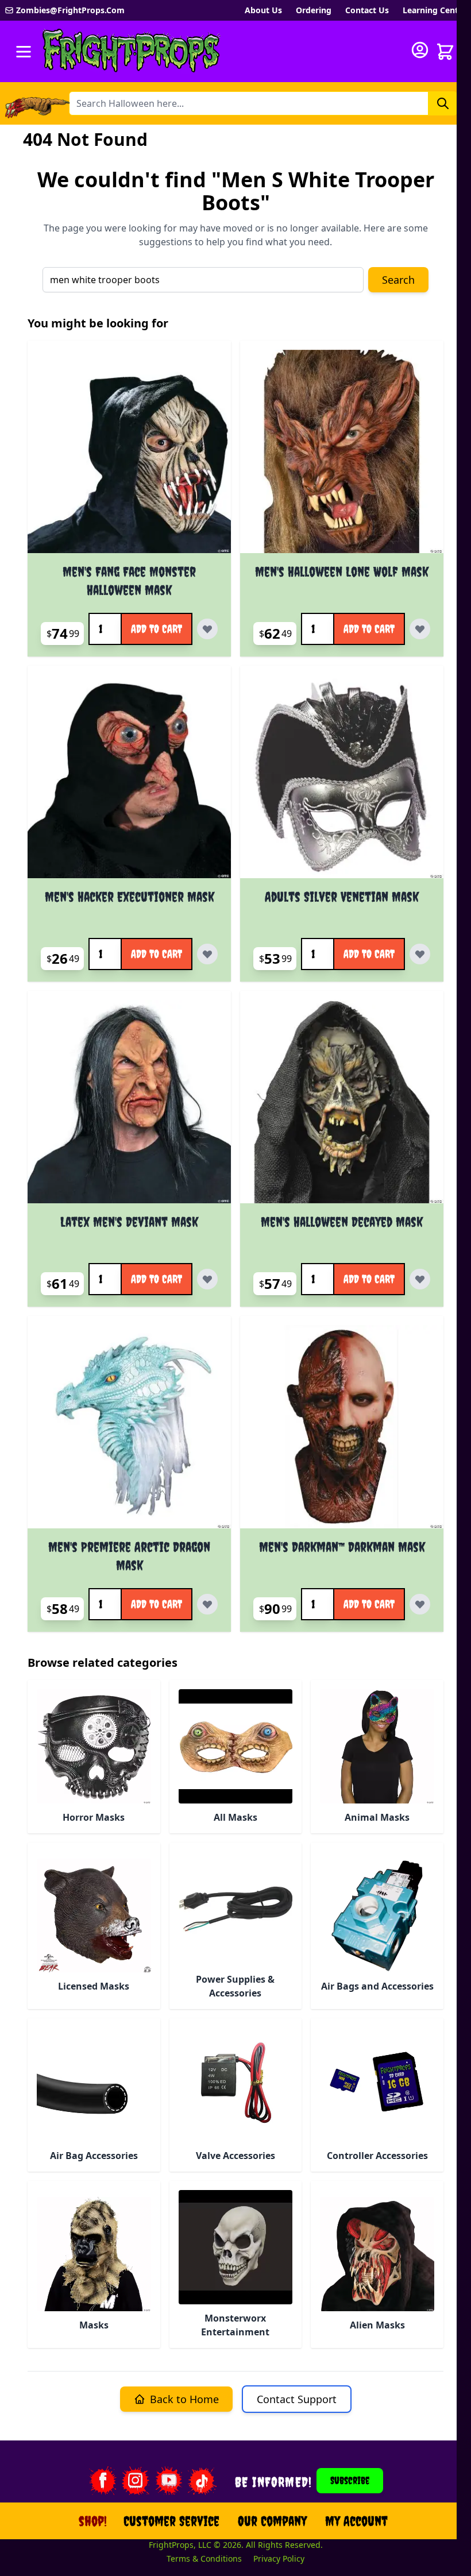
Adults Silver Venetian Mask (342, 897)
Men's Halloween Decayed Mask (342, 1222)
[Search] (443, 103)
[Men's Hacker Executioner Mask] (129, 777)
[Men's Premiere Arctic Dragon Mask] (129, 1427)
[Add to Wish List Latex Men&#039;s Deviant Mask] (207, 1279)
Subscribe (350, 2480)
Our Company (272, 2521)
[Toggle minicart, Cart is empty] (445, 52)
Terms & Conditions (204, 2558)
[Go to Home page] (132, 51)
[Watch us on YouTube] (169, 2481)
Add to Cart (157, 629)
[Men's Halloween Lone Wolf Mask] (342, 451)
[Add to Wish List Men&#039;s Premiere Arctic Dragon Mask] (207, 1604)
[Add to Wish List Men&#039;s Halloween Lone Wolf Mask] (420, 629)
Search (398, 280)
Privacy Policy (279, 2558)
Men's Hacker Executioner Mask (130, 897)
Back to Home (184, 2399)
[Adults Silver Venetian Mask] (342, 777)
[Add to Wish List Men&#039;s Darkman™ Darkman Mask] (420, 1604)
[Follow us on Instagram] (136, 2481)
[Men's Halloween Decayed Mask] (342, 1102)
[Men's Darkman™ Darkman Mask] (342, 1427)
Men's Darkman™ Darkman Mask (342, 1547)
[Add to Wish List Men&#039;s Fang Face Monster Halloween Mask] (207, 629)
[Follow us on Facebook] (102, 2481)
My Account (356, 2521)
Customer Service (171, 2521)
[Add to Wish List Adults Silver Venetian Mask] (420, 954)
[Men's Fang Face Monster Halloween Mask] (129, 451)
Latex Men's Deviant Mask (129, 1222)
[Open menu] (24, 52)
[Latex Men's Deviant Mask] (129, 1102)
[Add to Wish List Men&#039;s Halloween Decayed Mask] (420, 1279)
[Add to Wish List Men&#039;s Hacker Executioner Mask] (207, 954)
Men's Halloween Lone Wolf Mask (342, 571)
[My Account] (420, 50)
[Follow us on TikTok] (202, 2481)
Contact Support (297, 2399)
